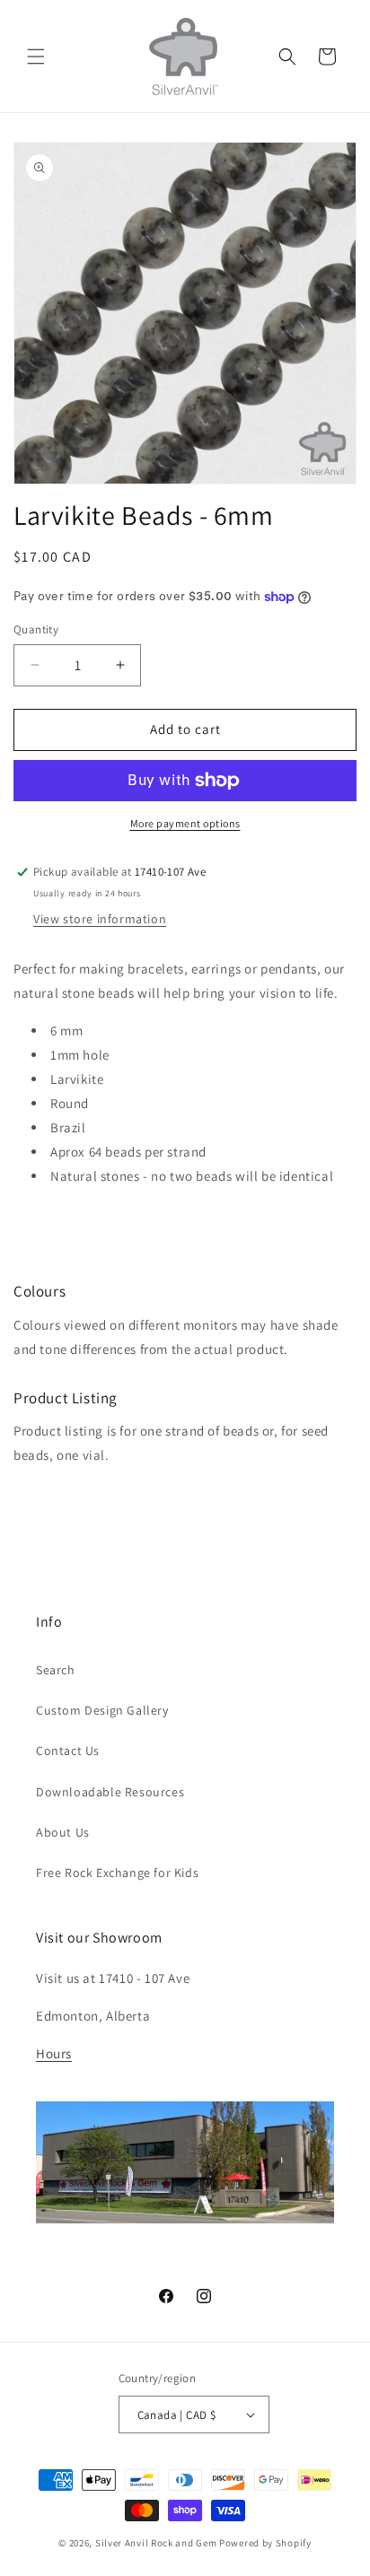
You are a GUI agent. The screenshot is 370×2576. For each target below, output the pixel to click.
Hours (54, 2053)
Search (56, 1670)
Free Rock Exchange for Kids (117, 1873)
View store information (100, 919)
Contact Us (68, 1751)
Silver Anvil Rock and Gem (156, 2543)
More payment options (185, 823)
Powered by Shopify (265, 2543)
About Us (63, 1832)
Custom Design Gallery (102, 1710)
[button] (36, 57)
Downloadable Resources (110, 1792)
